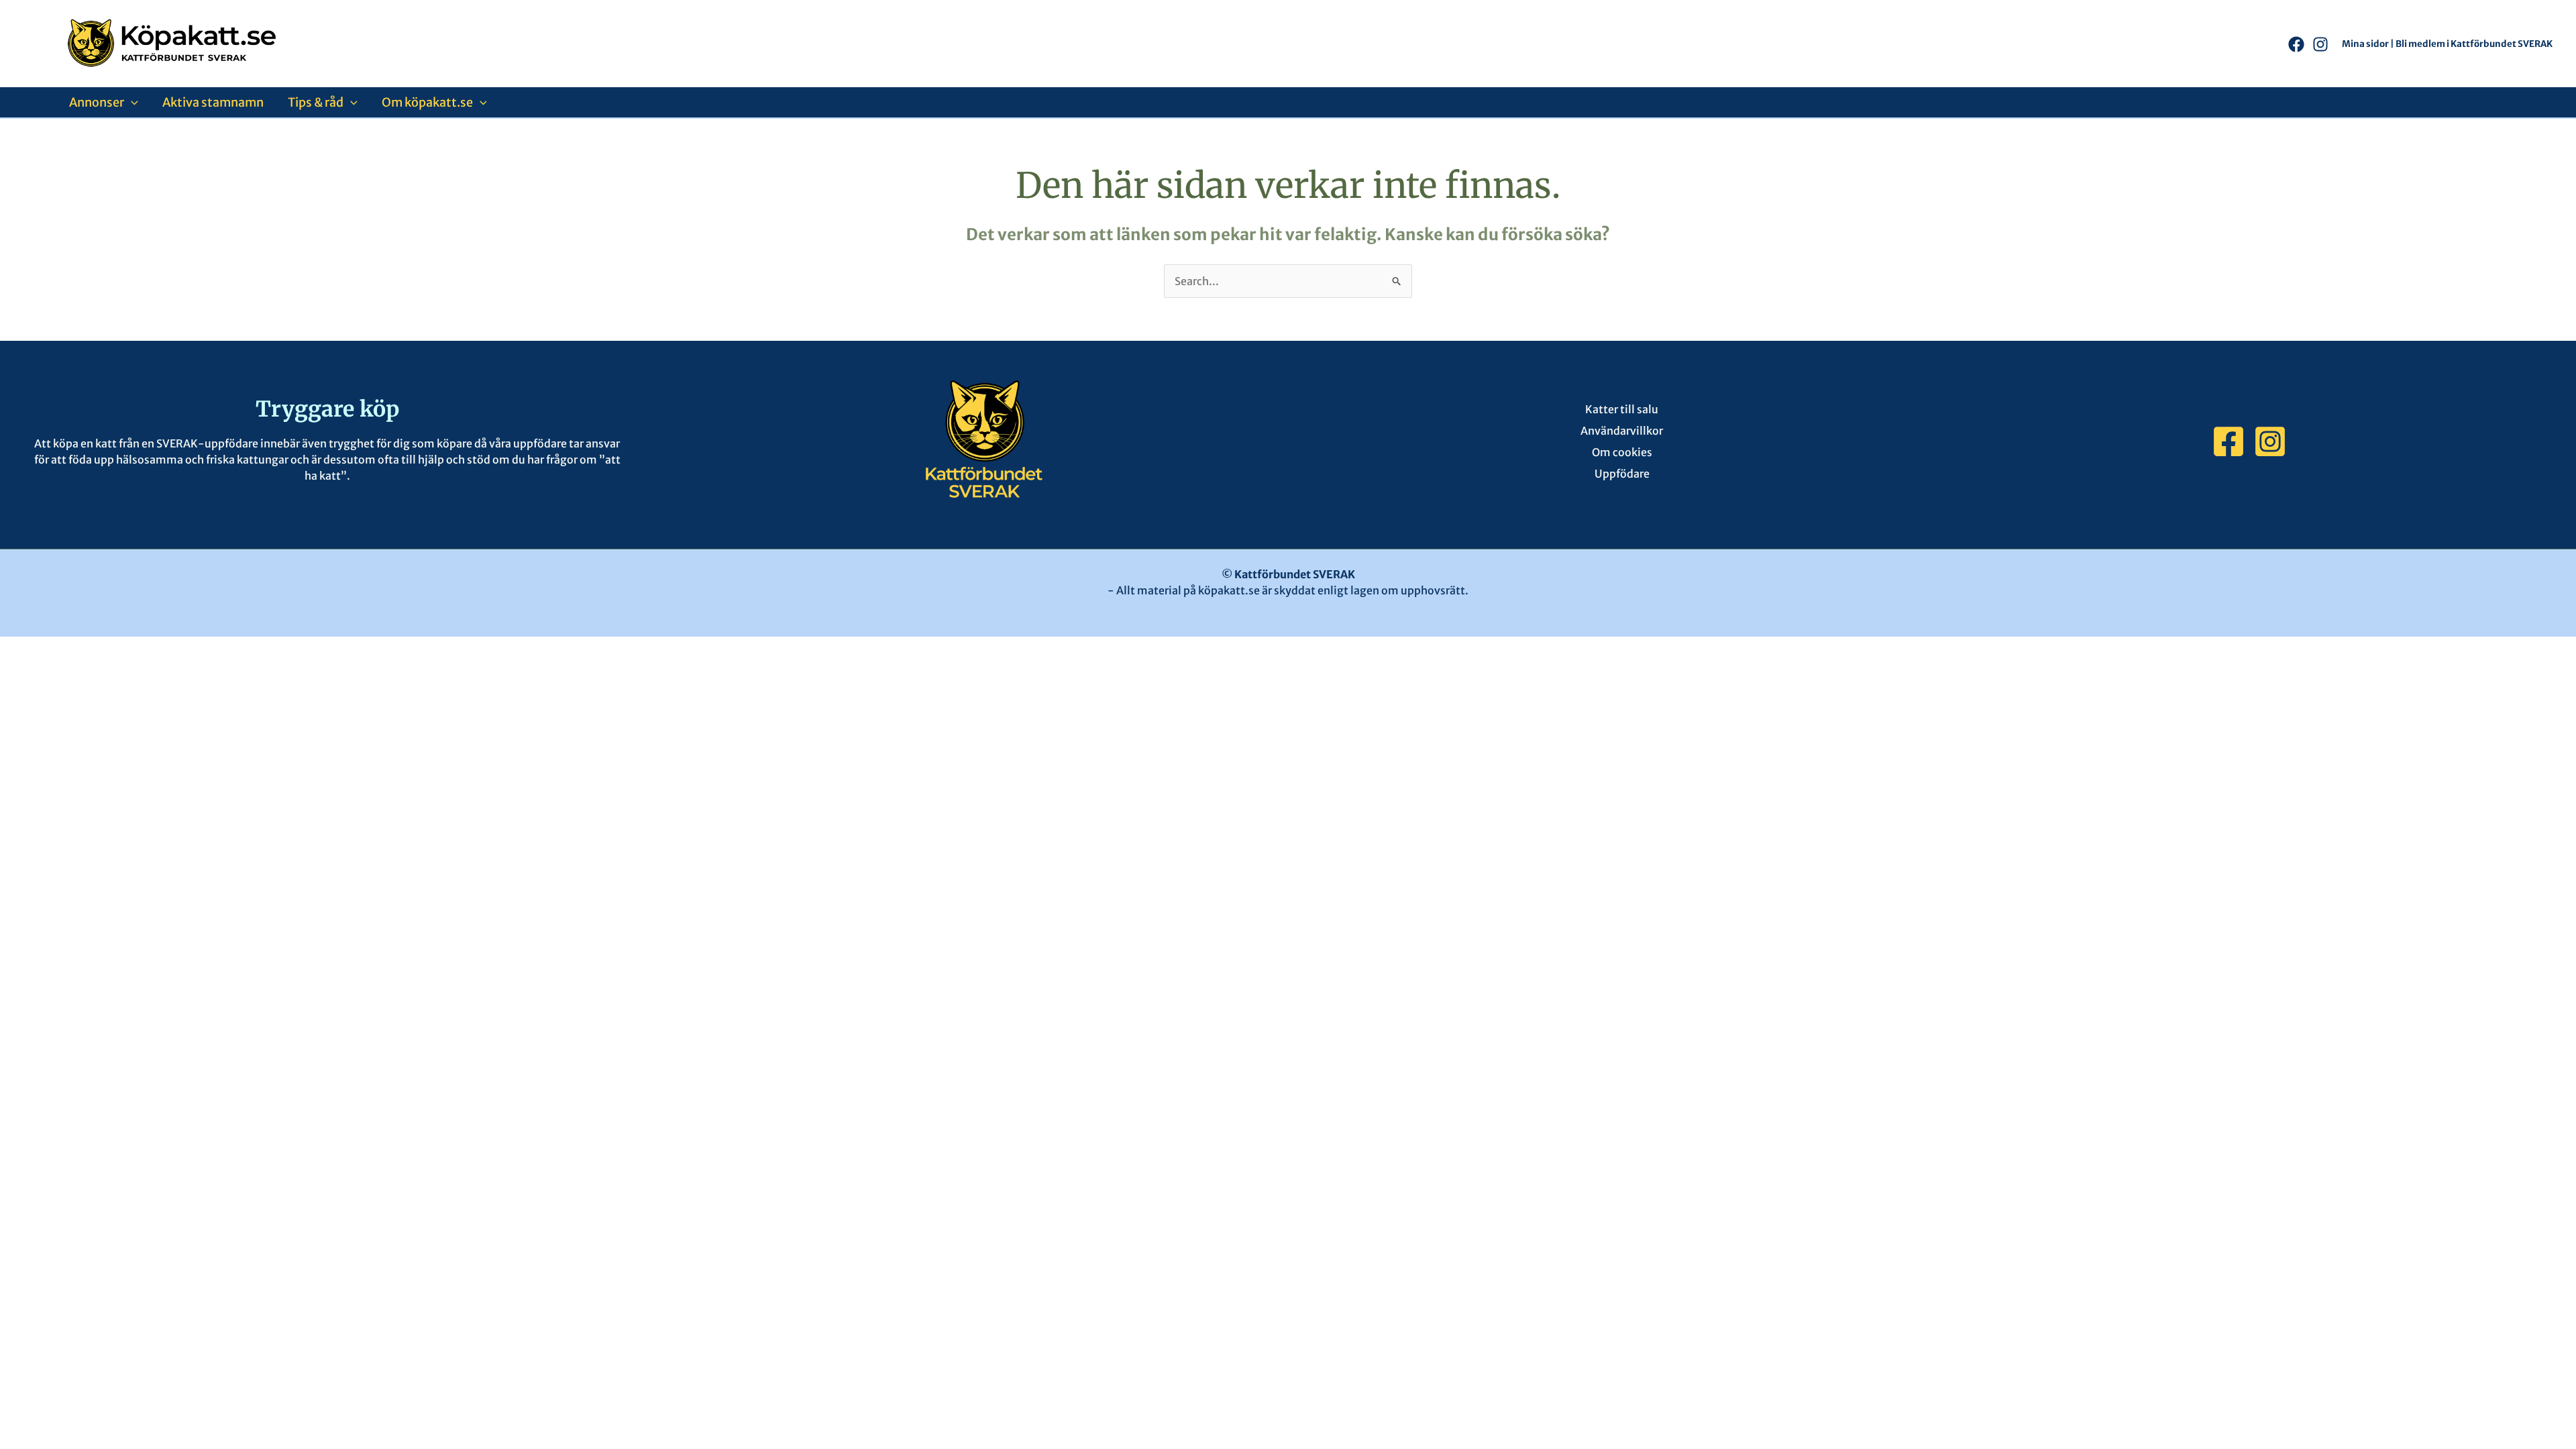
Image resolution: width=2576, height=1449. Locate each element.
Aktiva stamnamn (213, 102)
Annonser (97, 102)
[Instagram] (2320, 44)
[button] (131, 102)
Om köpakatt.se (427, 102)
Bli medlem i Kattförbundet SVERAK (2474, 44)
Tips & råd (316, 102)
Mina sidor (2365, 44)
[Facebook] (2296, 44)
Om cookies (1622, 452)
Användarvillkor (1622, 431)
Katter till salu (1622, 409)
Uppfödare (1622, 474)
